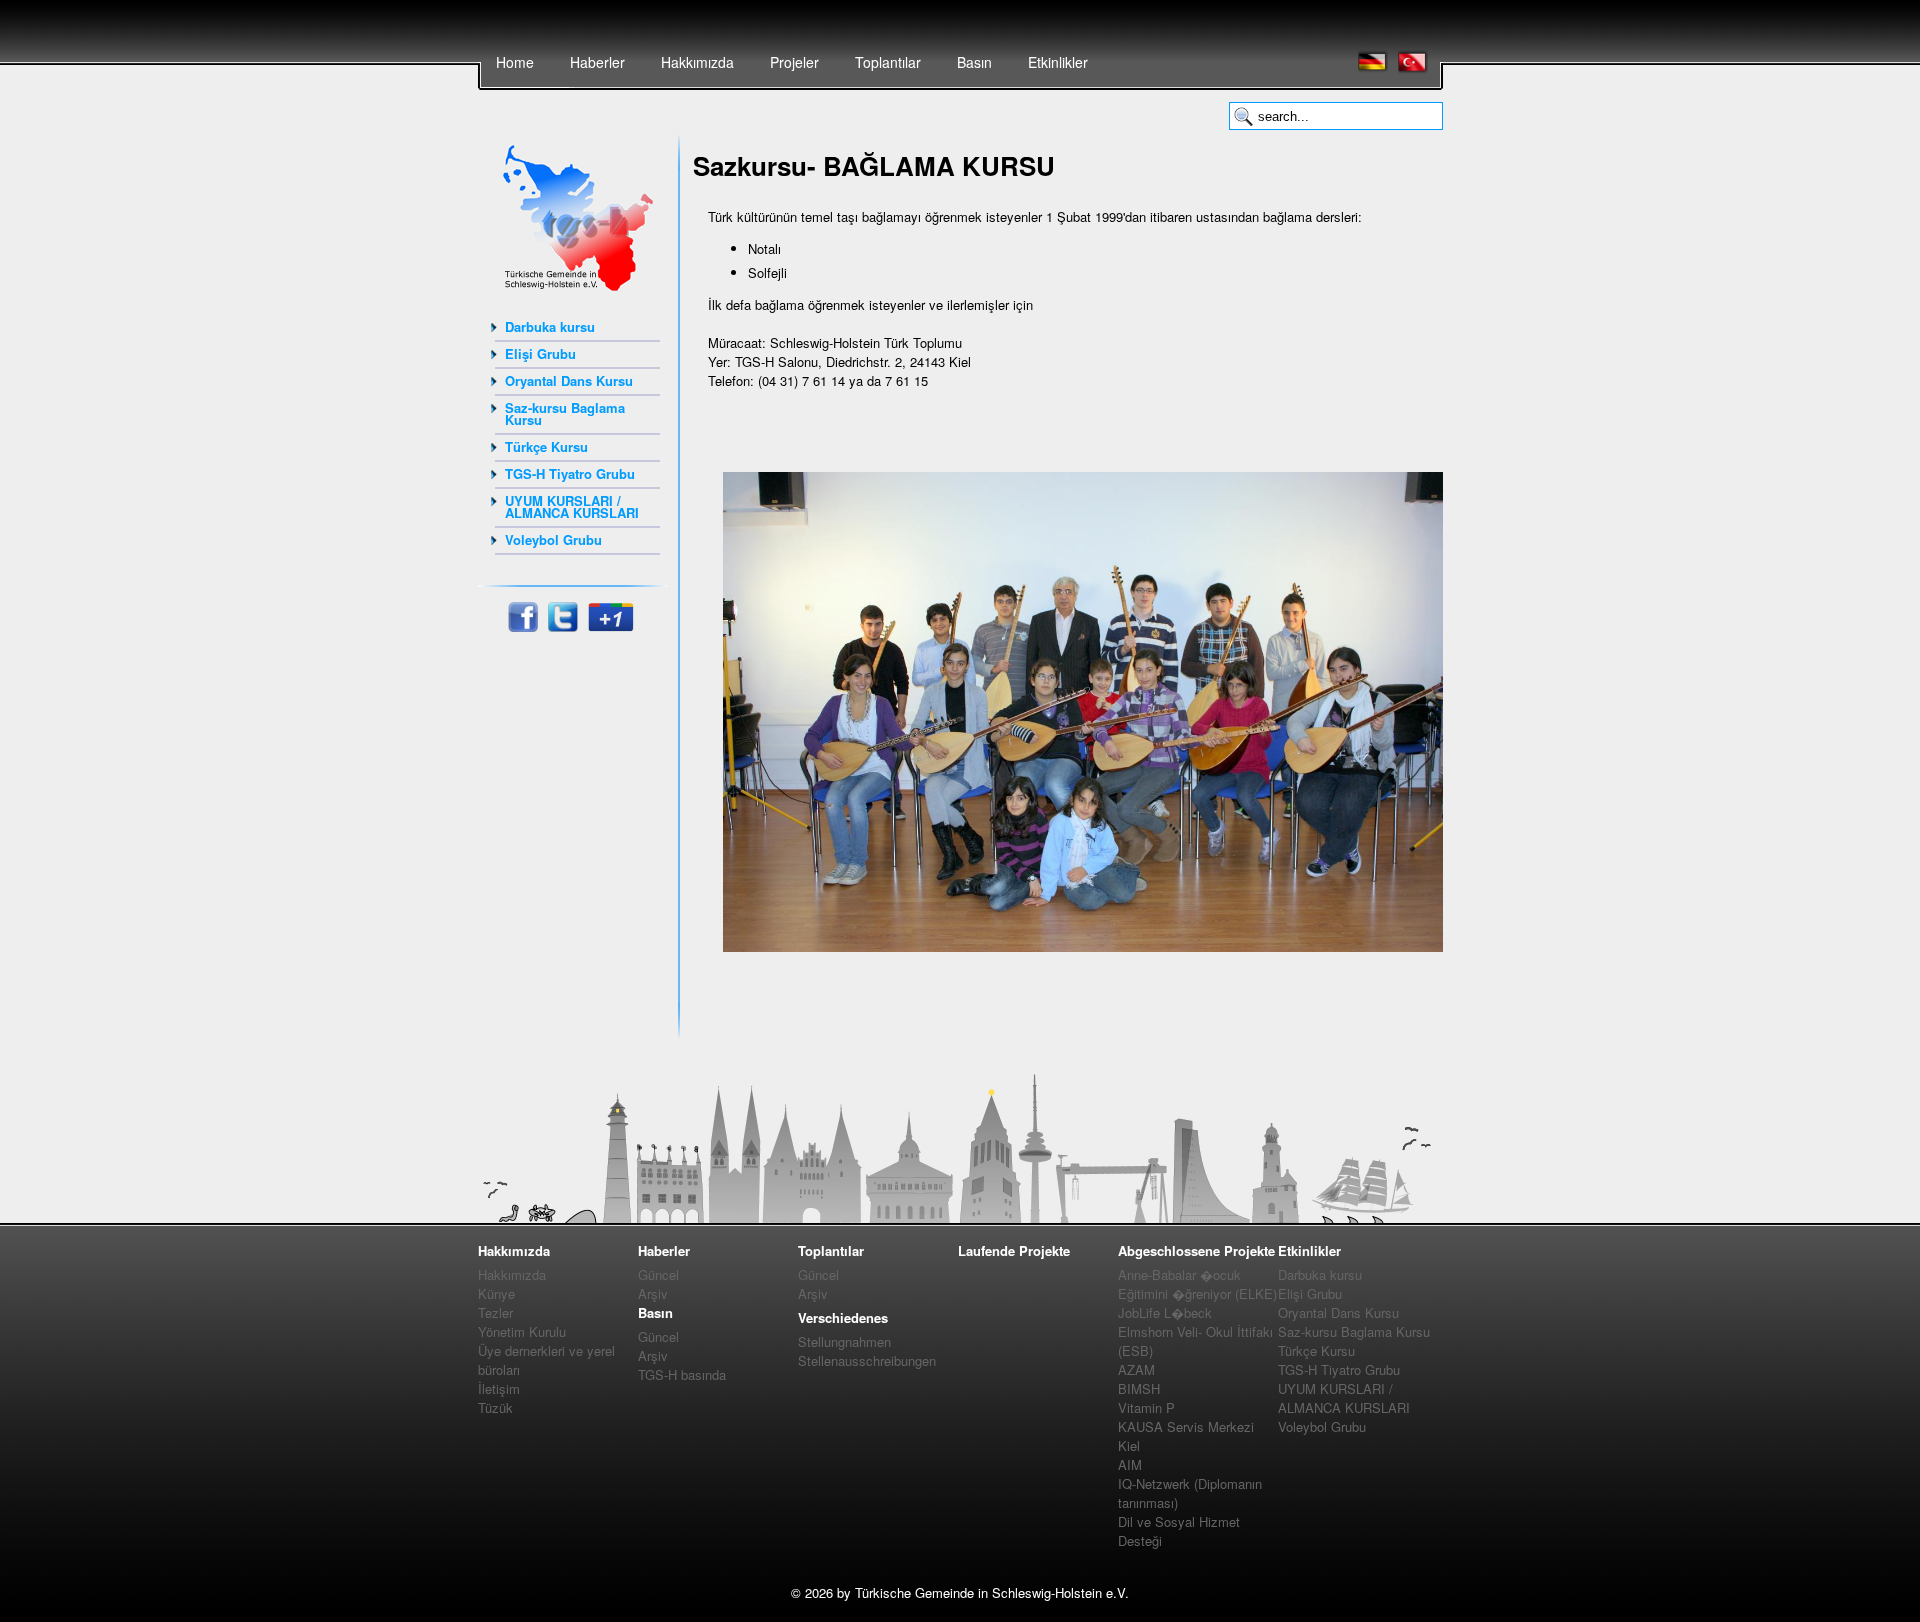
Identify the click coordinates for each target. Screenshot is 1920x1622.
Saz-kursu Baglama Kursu (565, 413)
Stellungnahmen (844, 1341)
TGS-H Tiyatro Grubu (570, 473)
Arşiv (653, 1293)
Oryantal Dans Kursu (569, 380)
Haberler (597, 62)
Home (515, 62)
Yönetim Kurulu (522, 1331)
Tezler (495, 1312)
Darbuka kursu (550, 326)
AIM (1130, 1464)
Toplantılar (888, 62)
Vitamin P (1146, 1407)
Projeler (794, 62)
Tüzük (495, 1407)
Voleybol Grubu (553, 539)
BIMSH (1139, 1388)
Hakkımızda (697, 62)
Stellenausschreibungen (867, 1360)
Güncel (658, 1274)
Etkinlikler (1058, 62)
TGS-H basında (682, 1374)
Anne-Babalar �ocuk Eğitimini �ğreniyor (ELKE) (1197, 1284)
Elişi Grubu (540, 353)
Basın (974, 62)
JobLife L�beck (1165, 1312)
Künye (496, 1293)
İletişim (499, 1388)
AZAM (1136, 1369)
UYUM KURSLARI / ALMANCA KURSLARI (572, 506)
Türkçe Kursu (546, 446)
